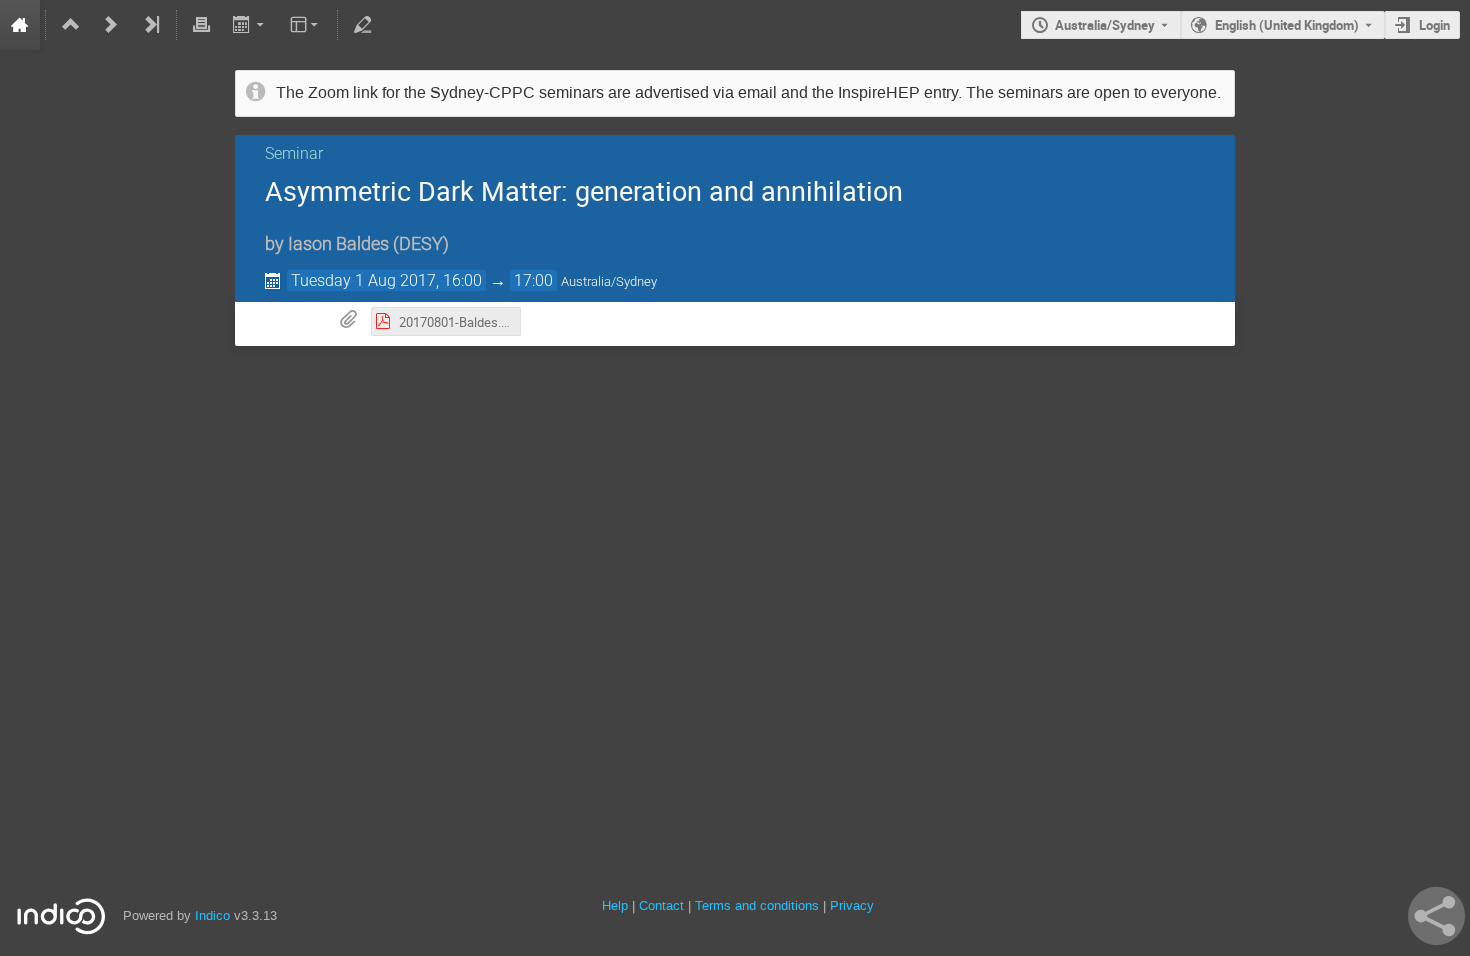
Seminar (294, 153)
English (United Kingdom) (1287, 25)
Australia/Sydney (1105, 25)
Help (615, 905)
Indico (212, 915)
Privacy (852, 905)
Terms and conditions (757, 905)
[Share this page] (1436, 916)
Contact (661, 905)
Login (1434, 25)
